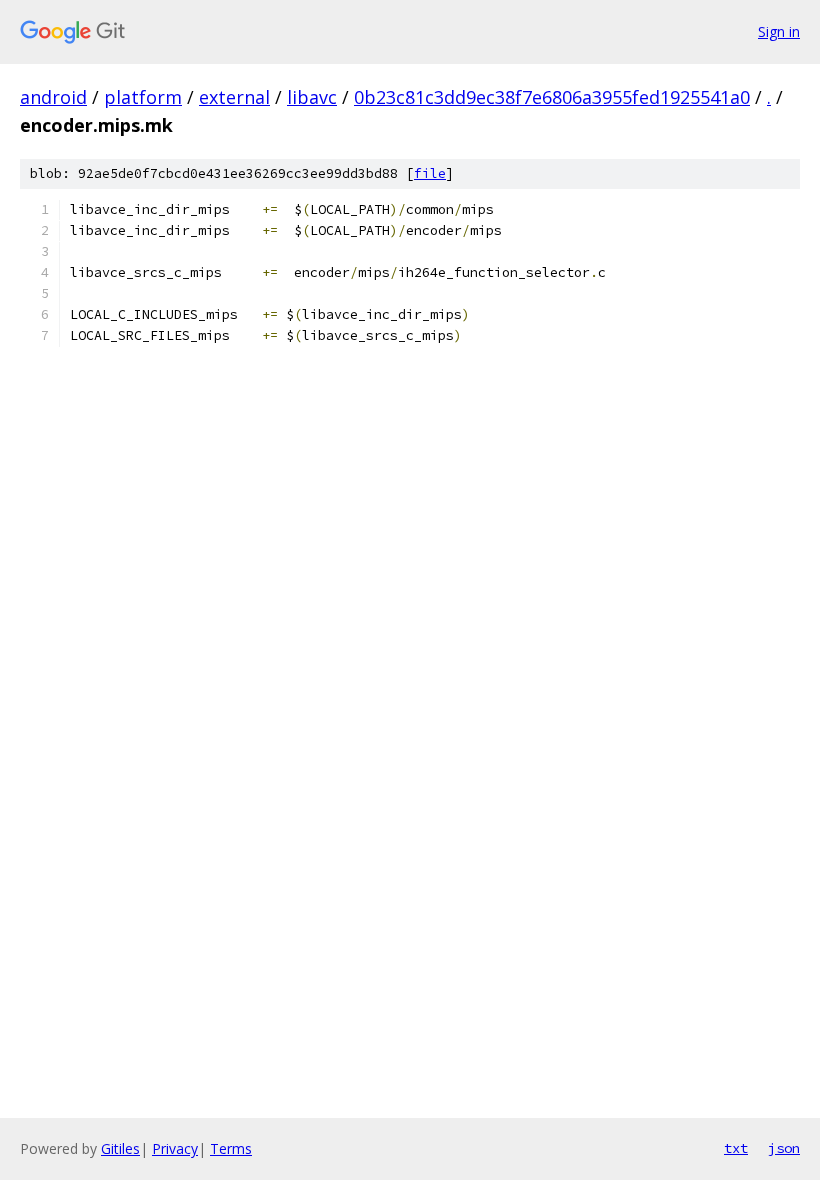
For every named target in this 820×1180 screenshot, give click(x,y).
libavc (312, 97)
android (53, 97)
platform (143, 97)
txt (736, 1148)
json (784, 1148)
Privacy (175, 1148)
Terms (231, 1148)
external (234, 97)
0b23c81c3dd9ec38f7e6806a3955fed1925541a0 (552, 97)
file (430, 173)
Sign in (779, 31)
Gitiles (120, 1148)
